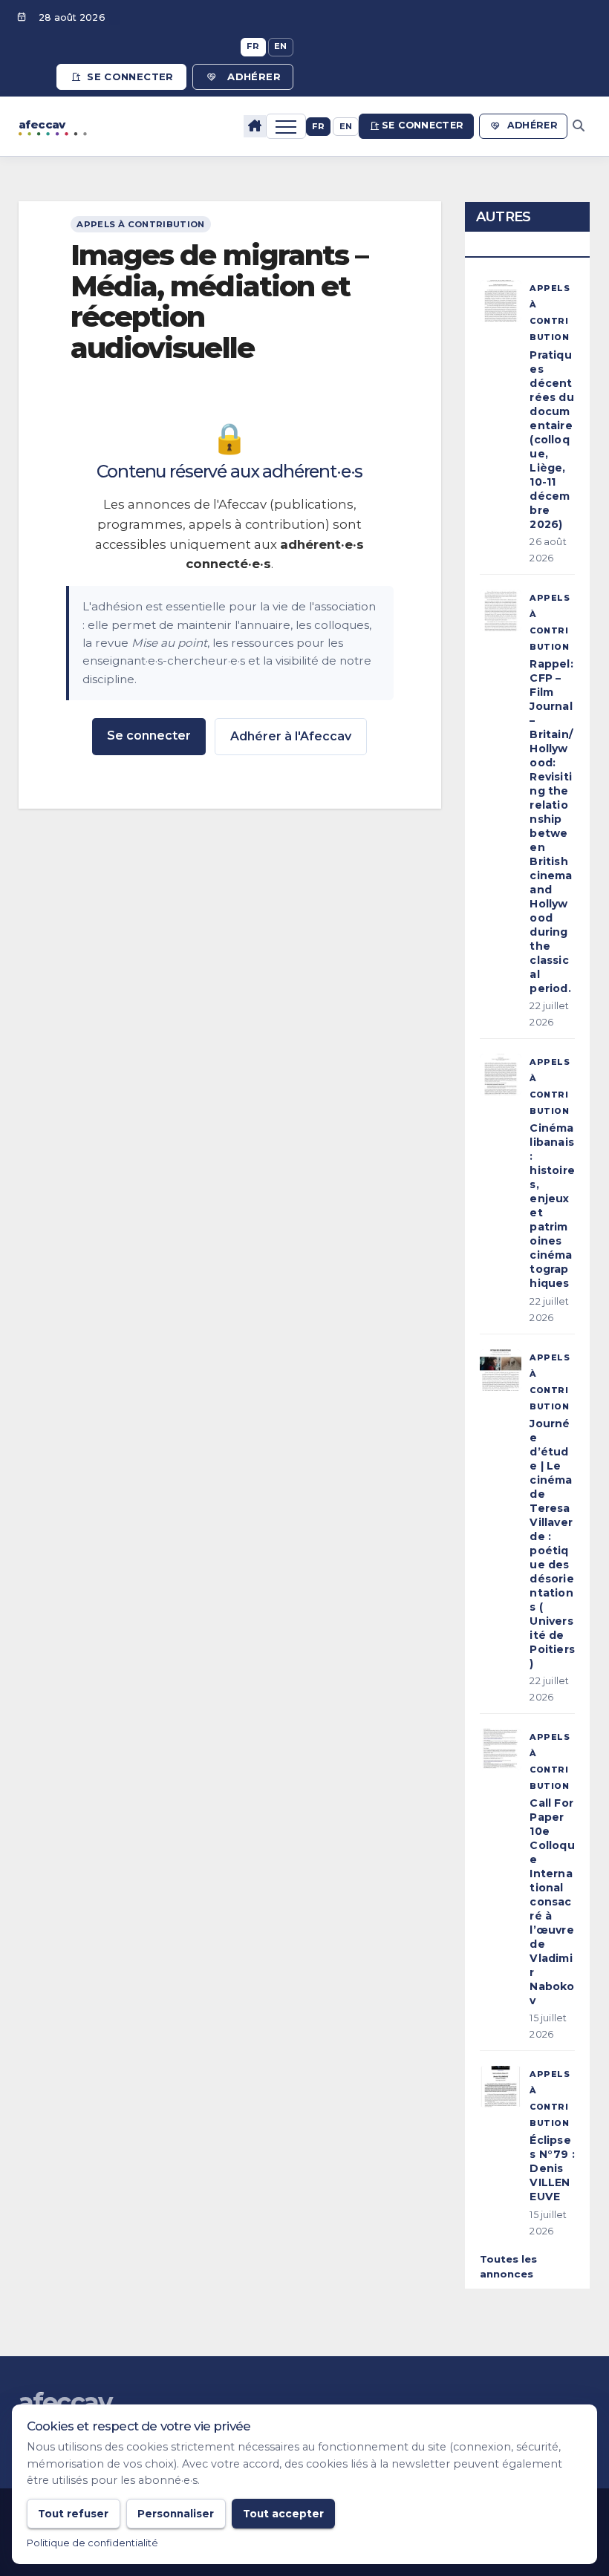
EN (281, 46)
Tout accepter (283, 2514)
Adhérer (254, 76)
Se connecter (130, 76)
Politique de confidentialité (92, 2543)
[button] (579, 126)
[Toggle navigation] (286, 126)
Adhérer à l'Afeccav (291, 736)
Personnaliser (176, 2514)
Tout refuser (73, 2514)
